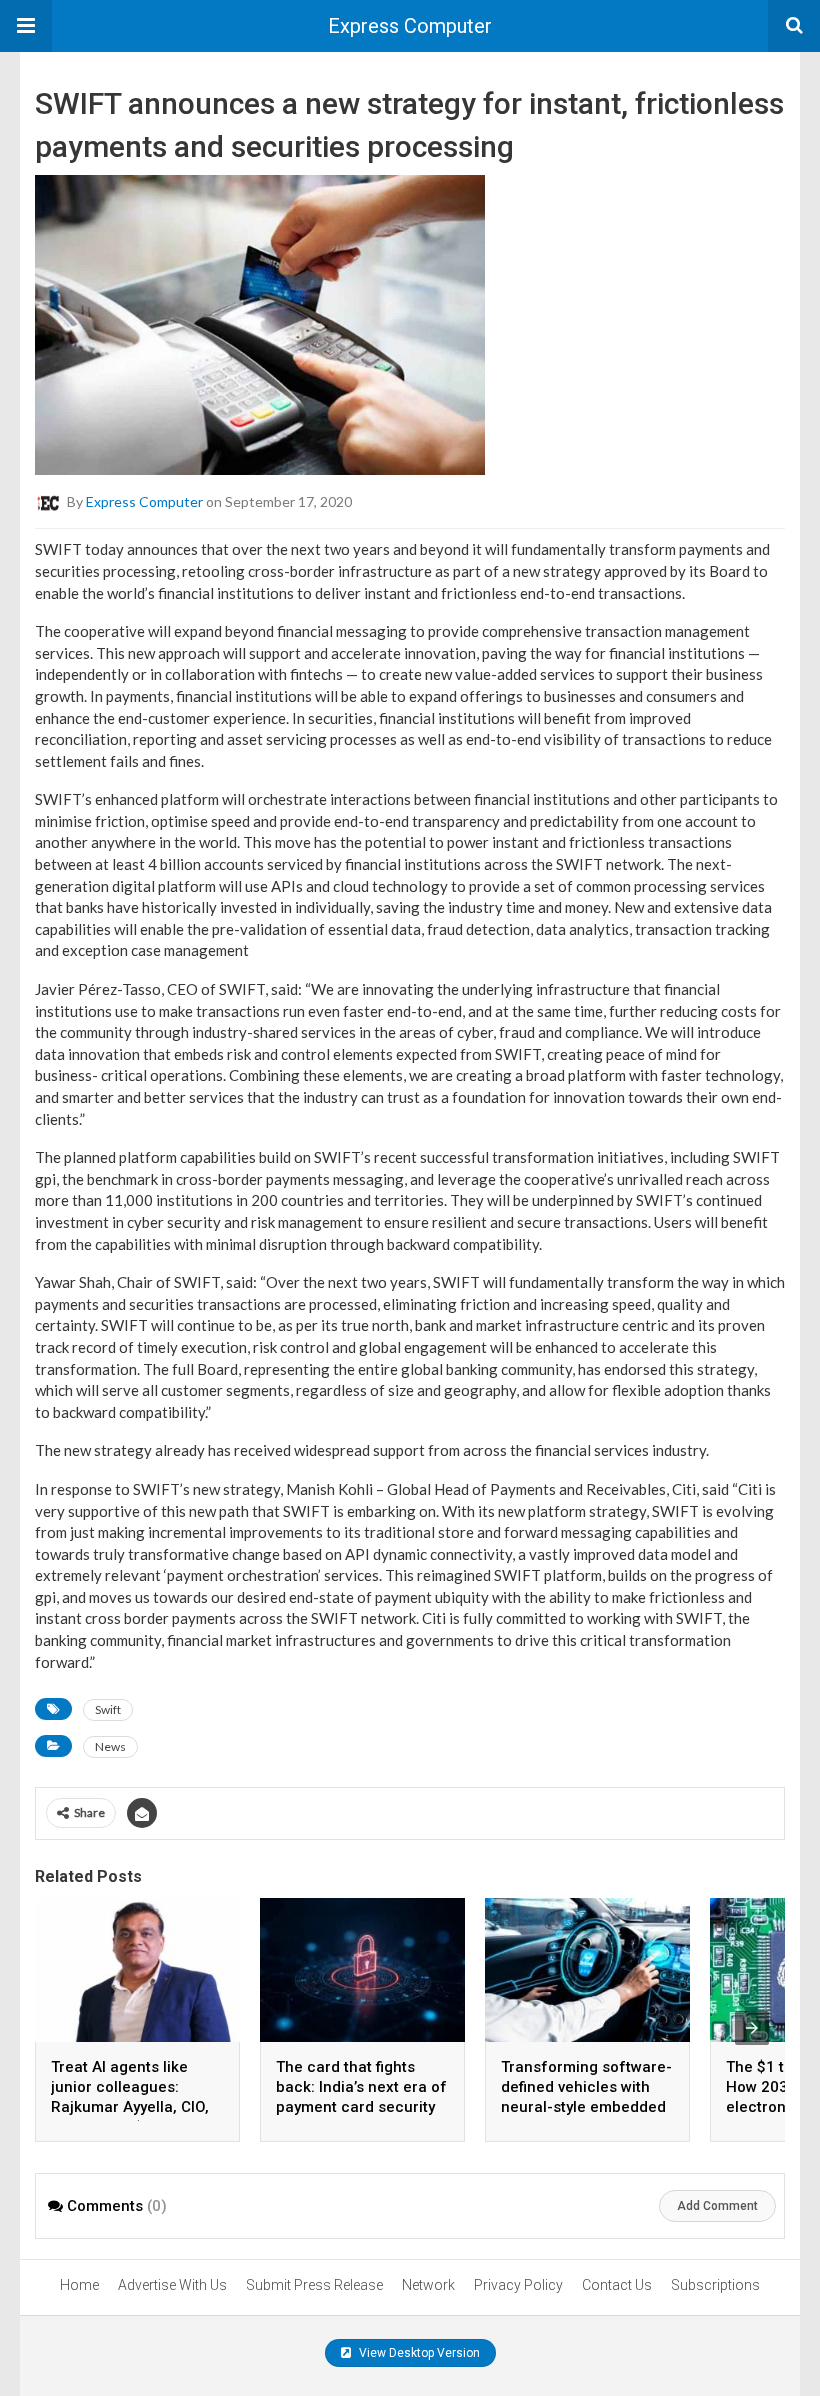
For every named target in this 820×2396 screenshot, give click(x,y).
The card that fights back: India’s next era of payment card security (361, 2087)
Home (79, 2285)
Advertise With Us (172, 2285)
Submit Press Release (314, 2285)
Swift (108, 1709)
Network (428, 2285)
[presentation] (752, 2028)
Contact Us (617, 2285)
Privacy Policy (518, 2285)
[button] (26, 26)
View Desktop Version (418, 2353)
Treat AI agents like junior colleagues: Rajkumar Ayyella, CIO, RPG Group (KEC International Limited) (130, 2107)
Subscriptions (715, 2285)
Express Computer (410, 26)
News (110, 1746)
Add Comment (717, 2206)
